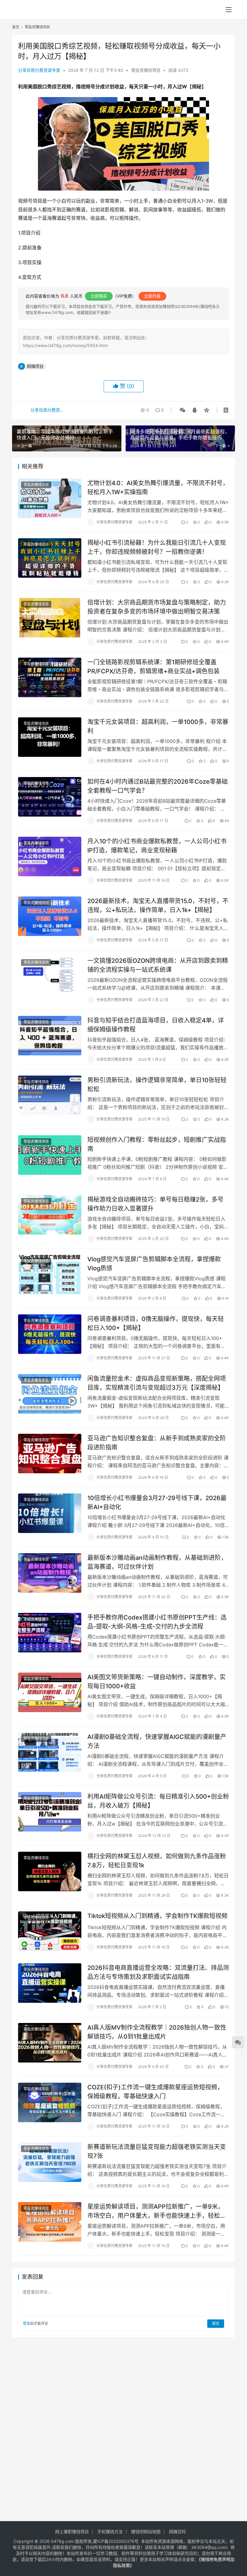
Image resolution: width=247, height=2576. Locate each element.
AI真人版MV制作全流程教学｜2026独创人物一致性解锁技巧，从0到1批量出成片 (157, 2032)
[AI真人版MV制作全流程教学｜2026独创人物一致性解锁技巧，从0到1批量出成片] (50, 2043)
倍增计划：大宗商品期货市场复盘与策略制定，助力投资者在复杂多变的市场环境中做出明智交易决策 (157, 607)
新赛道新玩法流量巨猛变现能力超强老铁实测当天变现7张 (157, 2151)
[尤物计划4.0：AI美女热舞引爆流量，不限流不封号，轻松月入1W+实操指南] (50, 498)
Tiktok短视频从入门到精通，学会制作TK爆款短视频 (157, 1916)
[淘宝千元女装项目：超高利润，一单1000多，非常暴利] (50, 737)
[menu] (229, 10)
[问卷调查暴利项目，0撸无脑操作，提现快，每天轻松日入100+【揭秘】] (50, 1334)
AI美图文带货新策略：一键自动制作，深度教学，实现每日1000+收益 (156, 1682)
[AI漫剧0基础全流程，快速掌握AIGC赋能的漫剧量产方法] (50, 1752)
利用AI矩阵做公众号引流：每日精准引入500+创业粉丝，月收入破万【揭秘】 (158, 1801)
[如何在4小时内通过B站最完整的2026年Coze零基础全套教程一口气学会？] (50, 797)
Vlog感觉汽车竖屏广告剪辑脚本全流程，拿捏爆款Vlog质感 (154, 1264)
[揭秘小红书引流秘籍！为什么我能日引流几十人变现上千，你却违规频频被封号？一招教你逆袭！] (50, 558)
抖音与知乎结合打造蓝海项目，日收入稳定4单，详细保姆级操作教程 (156, 1025)
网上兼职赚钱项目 (72, 2532)
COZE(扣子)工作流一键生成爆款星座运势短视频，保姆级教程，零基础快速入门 (155, 2092)
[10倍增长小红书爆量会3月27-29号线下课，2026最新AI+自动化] (50, 1513)
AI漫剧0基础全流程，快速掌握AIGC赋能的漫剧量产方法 (157, 1741)
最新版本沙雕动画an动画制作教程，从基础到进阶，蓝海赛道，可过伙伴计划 (157, 1562)
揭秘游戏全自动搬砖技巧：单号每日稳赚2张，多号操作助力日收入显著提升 (155, 1204)
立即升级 (152, 296)
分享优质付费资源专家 (39, 70)
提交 (216, 2323)
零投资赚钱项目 (146, 70)
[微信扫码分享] (183, 410)
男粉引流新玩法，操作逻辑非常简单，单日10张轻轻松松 (157, 1084)
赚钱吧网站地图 (146, 2532)
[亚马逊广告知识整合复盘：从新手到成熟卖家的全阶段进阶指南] (50, 1454)
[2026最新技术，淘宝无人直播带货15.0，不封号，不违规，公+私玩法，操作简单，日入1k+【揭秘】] (50, 916)
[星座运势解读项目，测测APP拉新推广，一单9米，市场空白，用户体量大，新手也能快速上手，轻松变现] (50, 2222)
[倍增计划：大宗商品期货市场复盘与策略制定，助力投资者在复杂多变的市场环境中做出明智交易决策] (50, 618)
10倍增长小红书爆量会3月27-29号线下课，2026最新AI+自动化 (157, 1502)
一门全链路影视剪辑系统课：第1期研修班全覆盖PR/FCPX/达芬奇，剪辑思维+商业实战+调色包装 (153, 667)
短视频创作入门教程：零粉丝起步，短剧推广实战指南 (157, 1144)
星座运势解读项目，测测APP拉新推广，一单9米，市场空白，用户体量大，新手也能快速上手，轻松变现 (157, 2211)
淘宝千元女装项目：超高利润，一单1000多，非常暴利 (158, 726)
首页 (16, 27)
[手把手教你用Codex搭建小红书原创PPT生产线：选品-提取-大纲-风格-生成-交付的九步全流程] (50, 1633)
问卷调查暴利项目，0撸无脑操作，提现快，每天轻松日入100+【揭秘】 (156, 1323)
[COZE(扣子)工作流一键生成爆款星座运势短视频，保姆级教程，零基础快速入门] (50, 2102)
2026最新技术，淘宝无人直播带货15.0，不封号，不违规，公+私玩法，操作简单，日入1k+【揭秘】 (158, 905)
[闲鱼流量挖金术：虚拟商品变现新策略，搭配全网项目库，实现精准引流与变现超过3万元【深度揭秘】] (50, 1394)
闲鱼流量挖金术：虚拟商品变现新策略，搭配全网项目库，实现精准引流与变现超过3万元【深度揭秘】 (157, 1383)
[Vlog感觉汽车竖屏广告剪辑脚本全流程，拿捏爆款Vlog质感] (50, 1274)
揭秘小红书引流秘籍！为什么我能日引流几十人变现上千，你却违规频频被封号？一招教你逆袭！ (157, 547)
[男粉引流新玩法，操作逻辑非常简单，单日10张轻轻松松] (50, 1095)
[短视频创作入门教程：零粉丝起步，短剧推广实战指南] (50, 1155)
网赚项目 (35, 366)
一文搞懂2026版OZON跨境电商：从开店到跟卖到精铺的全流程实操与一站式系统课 (158, 965)
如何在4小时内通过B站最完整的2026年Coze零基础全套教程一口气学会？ (158, 786)
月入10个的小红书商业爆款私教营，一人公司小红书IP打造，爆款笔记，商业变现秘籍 (157, 846)
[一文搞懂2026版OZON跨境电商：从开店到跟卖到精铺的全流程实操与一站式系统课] (50, 976)
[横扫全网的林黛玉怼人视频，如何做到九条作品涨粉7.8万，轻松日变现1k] (50, 1871)
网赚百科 (177, 2532)
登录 (27, 2323)
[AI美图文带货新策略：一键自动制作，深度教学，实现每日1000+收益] (50, 1692)
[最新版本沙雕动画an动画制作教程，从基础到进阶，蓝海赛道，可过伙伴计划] (50, 1573)
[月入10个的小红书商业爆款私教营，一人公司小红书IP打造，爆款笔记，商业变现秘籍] (50, 857)
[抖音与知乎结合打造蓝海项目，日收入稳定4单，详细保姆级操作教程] (50, 1036)
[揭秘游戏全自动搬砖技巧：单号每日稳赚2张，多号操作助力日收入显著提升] (50, 1215)
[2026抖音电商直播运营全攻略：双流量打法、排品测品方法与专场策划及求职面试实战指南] (50, 1983)
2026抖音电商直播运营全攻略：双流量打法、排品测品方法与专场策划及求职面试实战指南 (158, 1972)
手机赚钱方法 (110, 2532)
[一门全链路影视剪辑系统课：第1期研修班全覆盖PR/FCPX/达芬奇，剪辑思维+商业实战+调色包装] (50, 677)
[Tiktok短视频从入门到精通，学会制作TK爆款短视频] (50, 1931)
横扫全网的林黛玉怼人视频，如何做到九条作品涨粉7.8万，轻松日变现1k (157, 1861)
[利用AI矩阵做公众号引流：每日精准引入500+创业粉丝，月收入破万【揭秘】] (50, 1812)
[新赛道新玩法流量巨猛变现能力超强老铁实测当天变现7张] (50, 2162)
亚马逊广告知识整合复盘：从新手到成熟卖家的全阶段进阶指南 (157, 1443)
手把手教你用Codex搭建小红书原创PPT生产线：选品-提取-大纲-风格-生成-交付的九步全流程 (157, 1622)
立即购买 (99, 296)
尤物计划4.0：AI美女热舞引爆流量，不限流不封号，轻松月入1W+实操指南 (158, 487)
